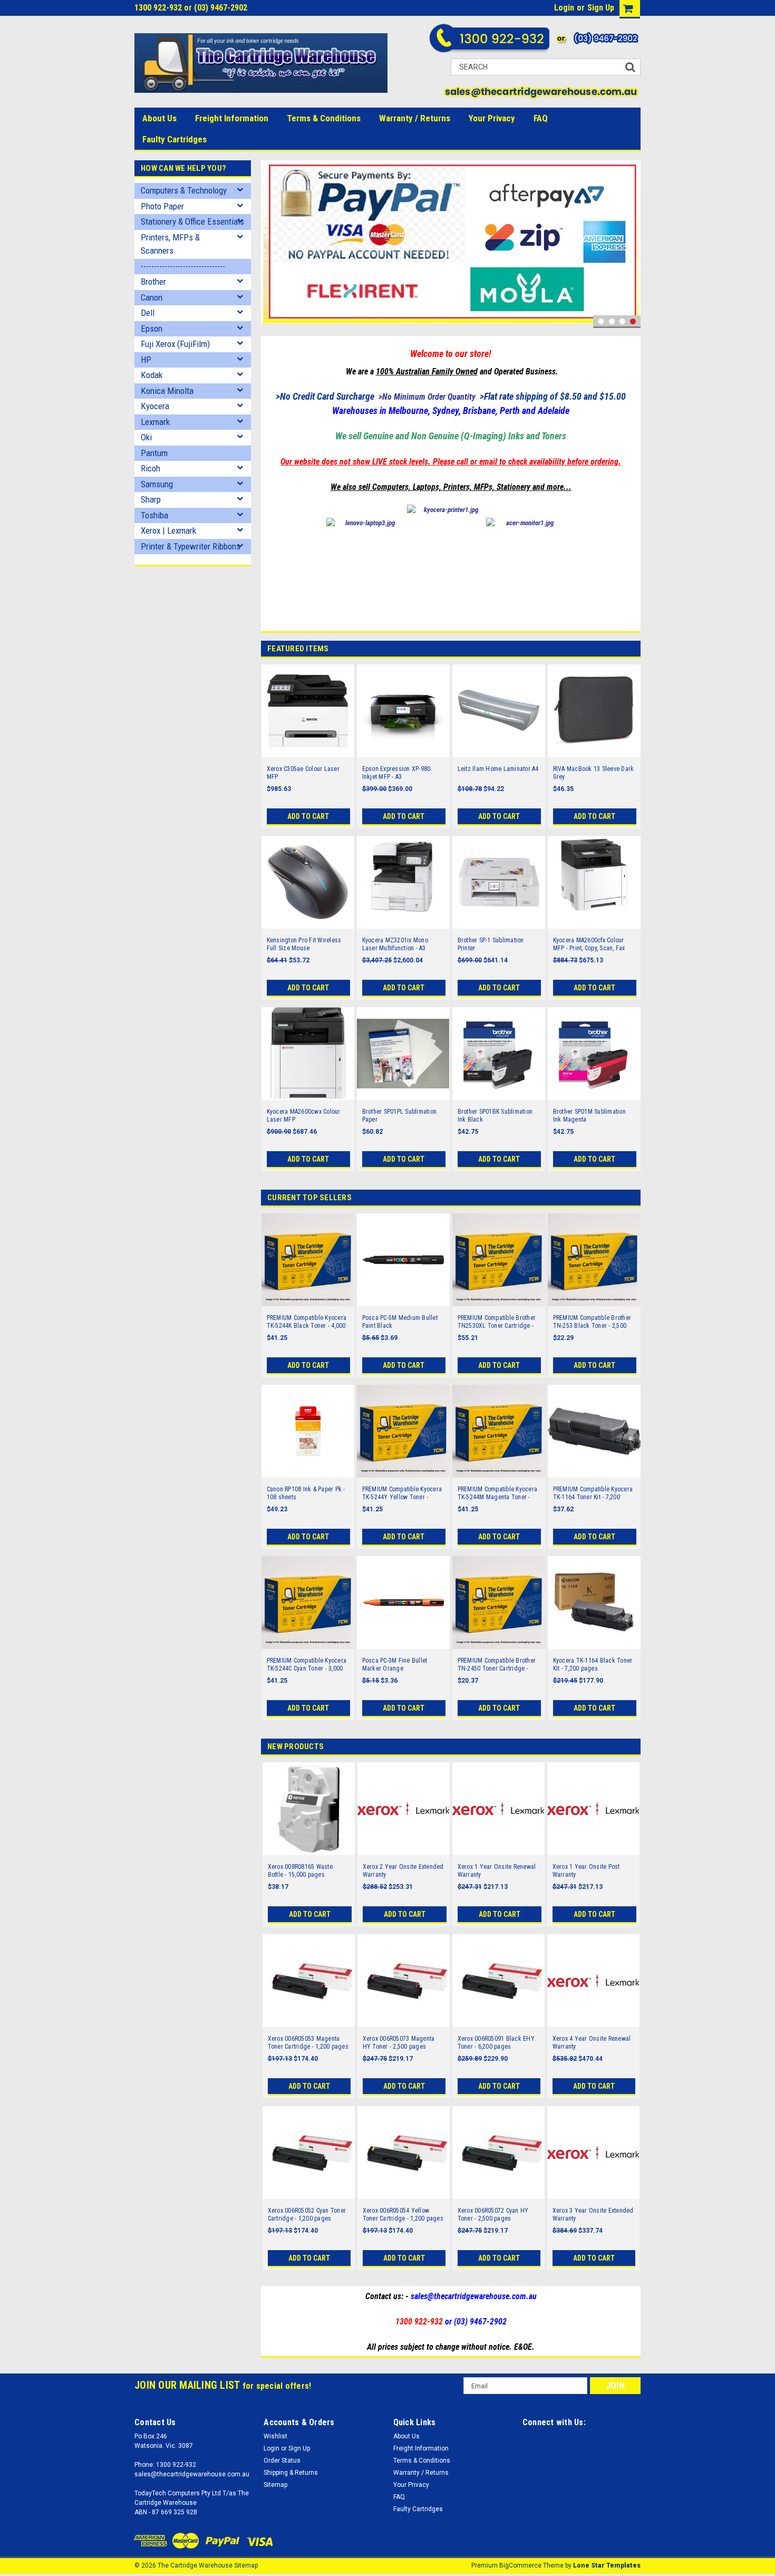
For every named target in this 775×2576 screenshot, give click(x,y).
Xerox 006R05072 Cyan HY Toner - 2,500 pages (493, 2215)
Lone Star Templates (607, 2565)
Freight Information (232, 118)
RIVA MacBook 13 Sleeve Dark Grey (594, 773)
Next (630, 244)
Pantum (154, 453)
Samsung (157, 484)
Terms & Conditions (324, 118)
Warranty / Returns (415, 118)
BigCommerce (520, 2565)
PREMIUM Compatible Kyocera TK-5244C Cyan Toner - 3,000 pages (307, 1665)
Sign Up (601, 8)
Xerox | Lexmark (168, 530)
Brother (153, 282)
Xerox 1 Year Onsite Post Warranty (586, 1871)
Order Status (282, 2461)
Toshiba (154, 515)
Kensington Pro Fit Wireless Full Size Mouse (304, 944)
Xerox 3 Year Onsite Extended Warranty (593, 2215)
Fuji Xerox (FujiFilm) (175, 344)
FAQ (541, 118)
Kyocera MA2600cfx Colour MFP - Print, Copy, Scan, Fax (589, 944)
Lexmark (155, 422)
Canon (152, 297)
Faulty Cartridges (175, 139)
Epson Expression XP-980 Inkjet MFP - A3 (396, 773)
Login (564, 8)
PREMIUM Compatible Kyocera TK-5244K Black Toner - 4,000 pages (307, 1322)
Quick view (308, 750)
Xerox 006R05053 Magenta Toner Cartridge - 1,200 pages (308, 2043)
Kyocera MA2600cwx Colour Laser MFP (304, 1116)
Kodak (152, 375)
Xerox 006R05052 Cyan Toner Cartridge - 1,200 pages (307, 2215)
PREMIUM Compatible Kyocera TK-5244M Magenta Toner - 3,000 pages (498, 1493)
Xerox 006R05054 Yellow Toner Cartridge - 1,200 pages (403, 2215)
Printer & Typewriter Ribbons (191, 546)
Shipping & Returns (291, 2473)
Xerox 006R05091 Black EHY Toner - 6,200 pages (496, 2043)
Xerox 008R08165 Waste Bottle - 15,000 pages (300, 1871)
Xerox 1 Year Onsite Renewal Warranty (497, 1871)
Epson (152, 329)
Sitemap (275, 2485)
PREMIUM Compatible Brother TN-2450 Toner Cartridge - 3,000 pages (497, 1665)
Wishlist (275, 2436)
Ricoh (151, 468)
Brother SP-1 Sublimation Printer (491, 944)
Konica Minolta (167, 391)
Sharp (151, 499)
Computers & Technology (184, 190)
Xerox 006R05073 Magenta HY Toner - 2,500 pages (399, 2043)
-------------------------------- (183, 266)
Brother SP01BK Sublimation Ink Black (495, 1116)
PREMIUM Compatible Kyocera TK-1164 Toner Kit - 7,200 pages (593, 1493)
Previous (272, 244)
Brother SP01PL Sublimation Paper (400, 1116)
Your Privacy (492, 118)
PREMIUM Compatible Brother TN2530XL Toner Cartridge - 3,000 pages (497, 1322)
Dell (148, 313)
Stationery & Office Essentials (192, 221)
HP (146, 360)
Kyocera (155, 406)
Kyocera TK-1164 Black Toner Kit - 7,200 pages (593, 1665)
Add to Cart (308, 816)
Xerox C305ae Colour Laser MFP (303, 773)
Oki (146, 437)
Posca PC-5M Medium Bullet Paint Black (400, 1322)
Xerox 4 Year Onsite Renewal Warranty (592, 2043)
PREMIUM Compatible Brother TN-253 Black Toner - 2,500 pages (592, 1322)
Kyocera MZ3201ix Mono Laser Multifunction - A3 (395, 944)
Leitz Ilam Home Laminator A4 (498, 769)
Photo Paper (162, 206)
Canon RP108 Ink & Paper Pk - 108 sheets (306, 1493)
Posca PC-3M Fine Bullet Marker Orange (395, 1665)
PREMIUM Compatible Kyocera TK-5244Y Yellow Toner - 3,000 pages (402, 1493)
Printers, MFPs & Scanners (170, 244)
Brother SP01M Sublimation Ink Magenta (589, 1116)
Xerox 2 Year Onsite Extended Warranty (403, 1871)
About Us (159, 118)
